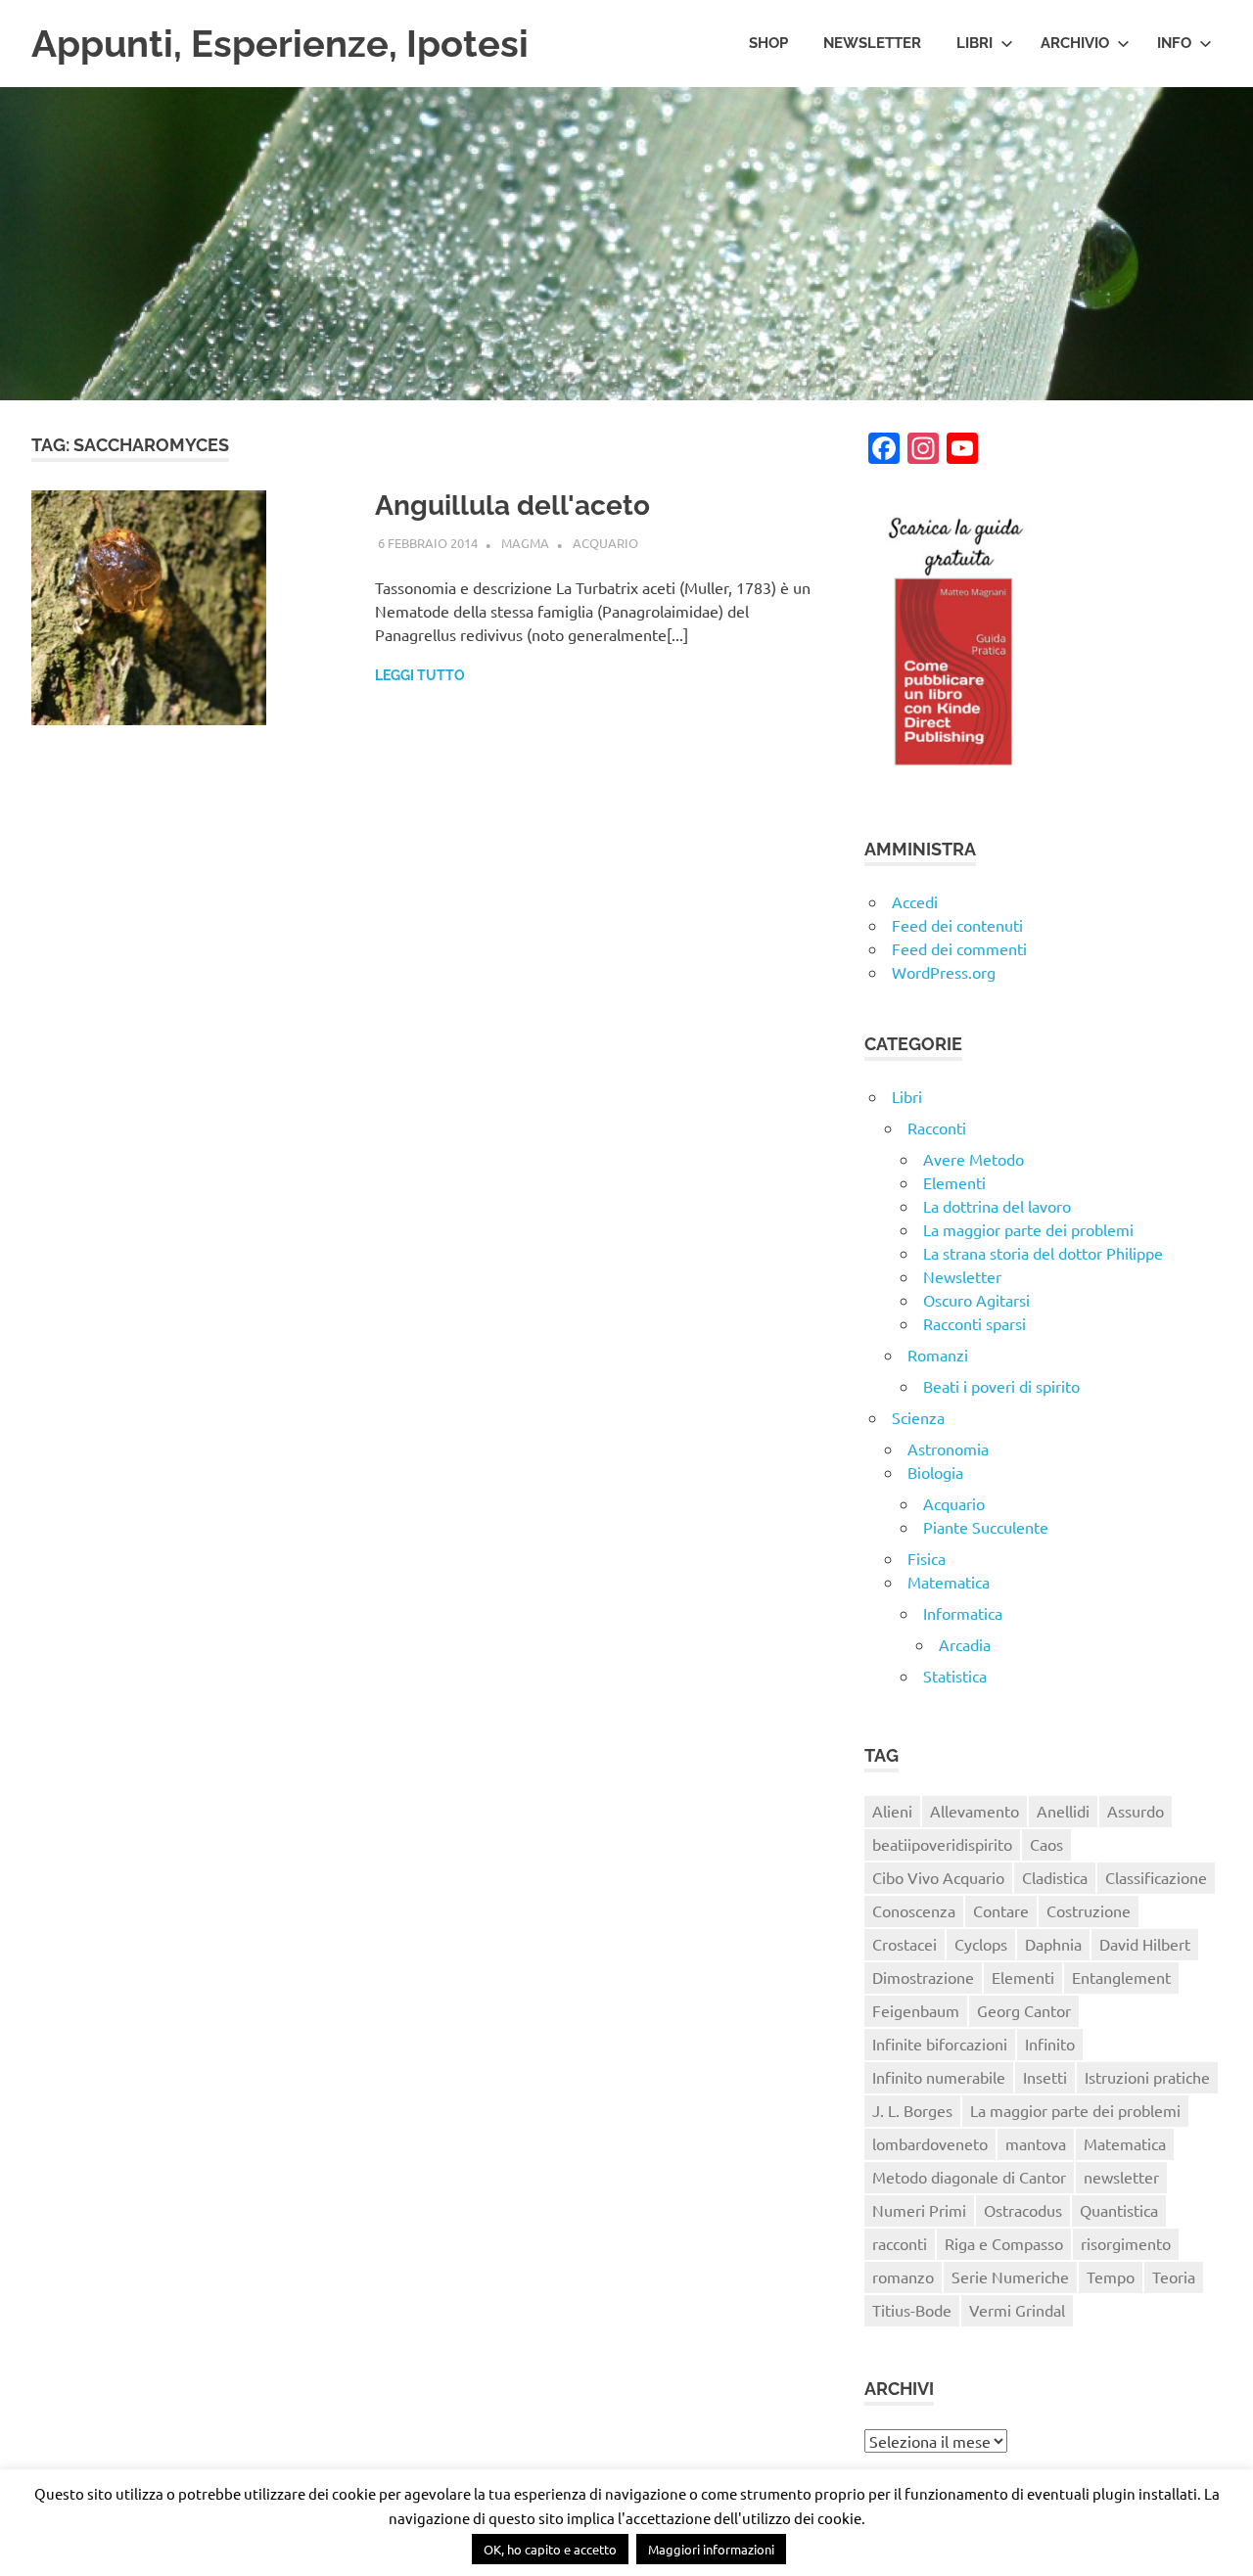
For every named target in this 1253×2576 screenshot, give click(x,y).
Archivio (1075, 43)
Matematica (949, 1582)
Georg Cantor (1024, 2010)
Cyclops (981, 1944)
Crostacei (905, 1944)
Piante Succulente (986, 1527)
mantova (1036, 2143)
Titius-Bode (912, 2310)
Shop (768, 43)
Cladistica (1055, 1877)
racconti (900, 2243)
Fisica (927, 1558)
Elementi (954, 1182)
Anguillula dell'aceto (512, 506)
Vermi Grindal (1017, 2310)
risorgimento (1126, 2243)
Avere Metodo (974, 1159)
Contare (1001, 1910)
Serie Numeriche (1010, 2277)
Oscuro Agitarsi (976, 1300)
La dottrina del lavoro (997, 1206)
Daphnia (1053, 1944)
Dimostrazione (923, 1977)
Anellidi (1063, 1811)
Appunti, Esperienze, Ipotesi (280, 44)
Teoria (1174, 2277)
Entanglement (1121, 1977)
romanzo (903, 2277)
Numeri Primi (919, 2210)
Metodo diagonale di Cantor (969, 2177)
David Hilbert (1145, 1944)
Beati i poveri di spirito (1001, 1386)
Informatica (963, 1613)
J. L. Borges (912, 2110)
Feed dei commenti (959, 948)
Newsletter (872, 43)
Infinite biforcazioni (940, 2044)
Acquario (605, 543)
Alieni (892, 1811)
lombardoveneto (930, 2143)
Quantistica (1119, 2210)
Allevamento (975, 1811)
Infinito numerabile (939, 2077)
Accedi (915, 901)
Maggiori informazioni (711, 2549)
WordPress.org (944, 972)
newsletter (1121, 2177)
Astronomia (948, 1449)
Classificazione (1156, 1877)
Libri (975, 43)
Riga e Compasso (1004, 2243)
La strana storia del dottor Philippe (1043, 1253)
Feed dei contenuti (957, 925)
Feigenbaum (916, 2010)
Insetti (1045, 2077)
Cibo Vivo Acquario (938, 1877)
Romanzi (938, 1355)
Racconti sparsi (975, 1323)
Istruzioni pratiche (1147, 2077)
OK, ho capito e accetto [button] (550, 2549)
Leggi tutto (420, 675)
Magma (525, 543)
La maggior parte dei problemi (1028, 1229)
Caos (1046, 1844)
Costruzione (1089, 1910)
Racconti (937, 1127)
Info (1174, 43)
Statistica (955, 1676)
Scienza (918, 1417)
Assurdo (1136, 1811)
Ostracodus (1023, 2210)
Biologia (935, 1472)
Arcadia (965, 1644)
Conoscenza (914, 1910)
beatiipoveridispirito (942, 1844)
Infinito (1050, 2044)
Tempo (1111, 2277)
